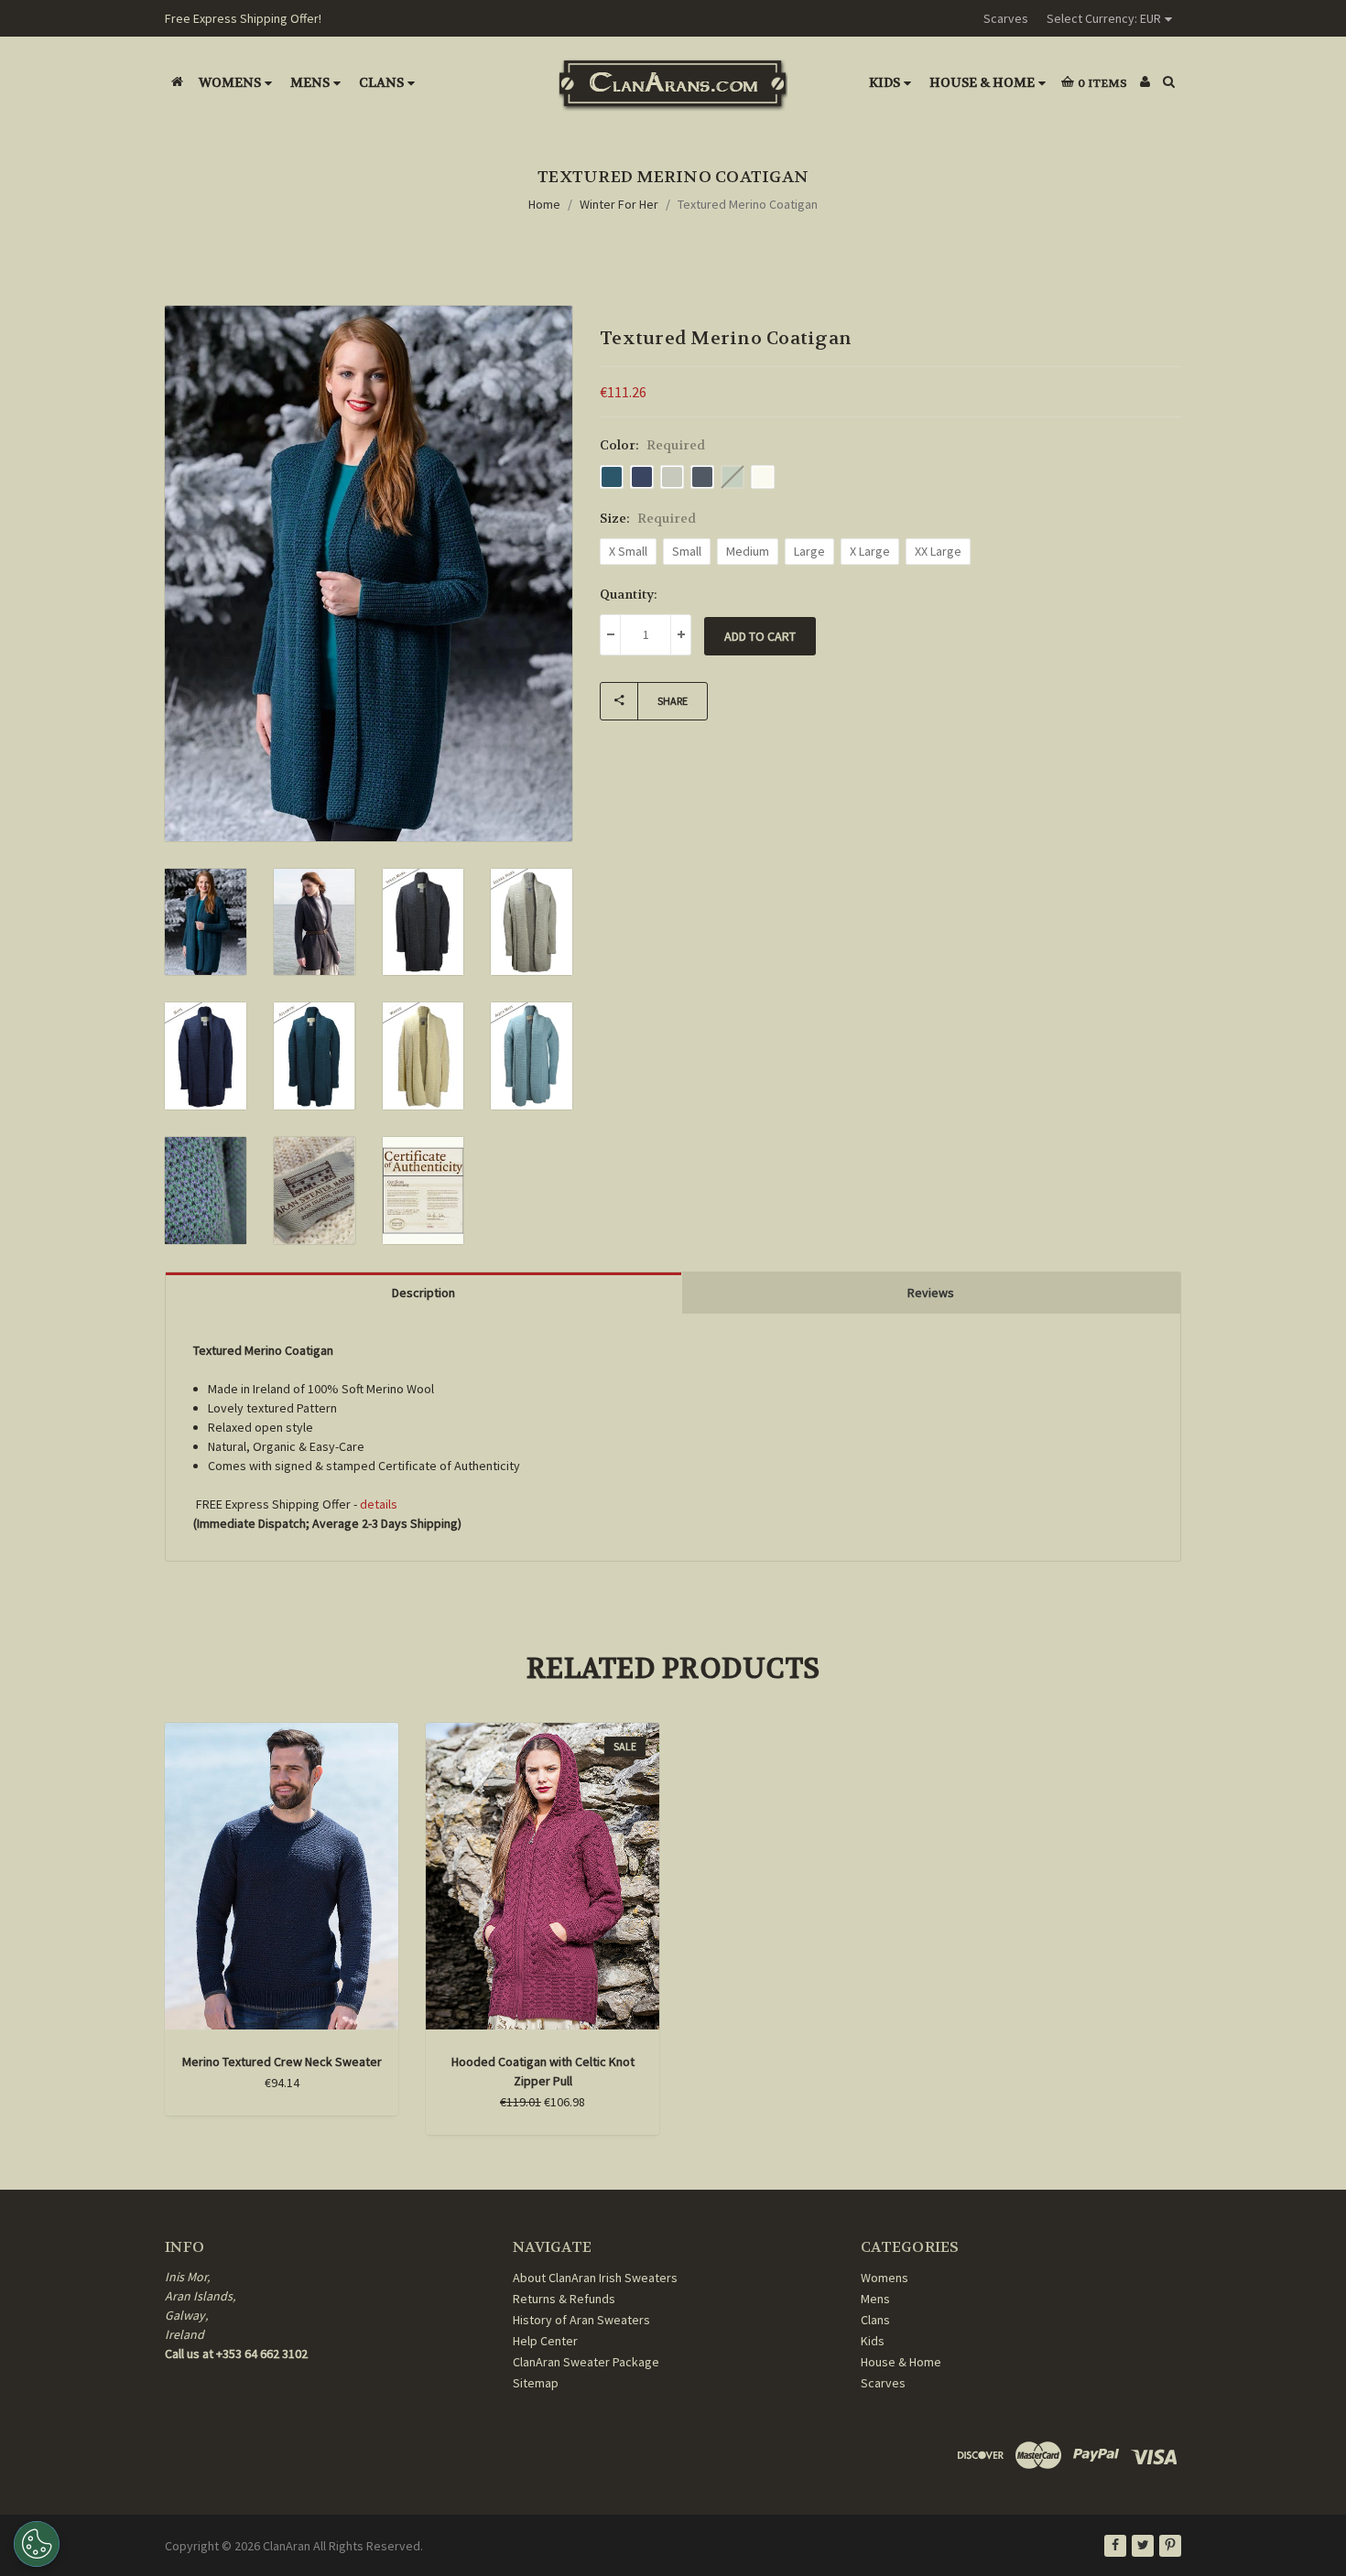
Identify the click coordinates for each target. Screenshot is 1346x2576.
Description (423, 1293)
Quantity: (629, 594)
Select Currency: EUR (1104, 18)
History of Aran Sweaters (581, 2320)
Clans (381, 82)
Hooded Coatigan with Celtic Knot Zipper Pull (543, 2071)
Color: (652, 445)
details (379, 1504)
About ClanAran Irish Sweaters (595, 2278)
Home (544, 204)
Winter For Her (619, 204)
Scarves (1006, 18)
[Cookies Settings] (37, 2544)
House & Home (982, 82)
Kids (885, 82)
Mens (310, 82)
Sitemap (536, 2383)
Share (673, 701)
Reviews (931, 1293)
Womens (230, 82)
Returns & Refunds (564, 2299)
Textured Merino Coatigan (748, 204)
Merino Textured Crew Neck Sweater (282, 2062)
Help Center (545, 2341)
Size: (648, 518)
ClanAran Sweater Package (586, 2362)
